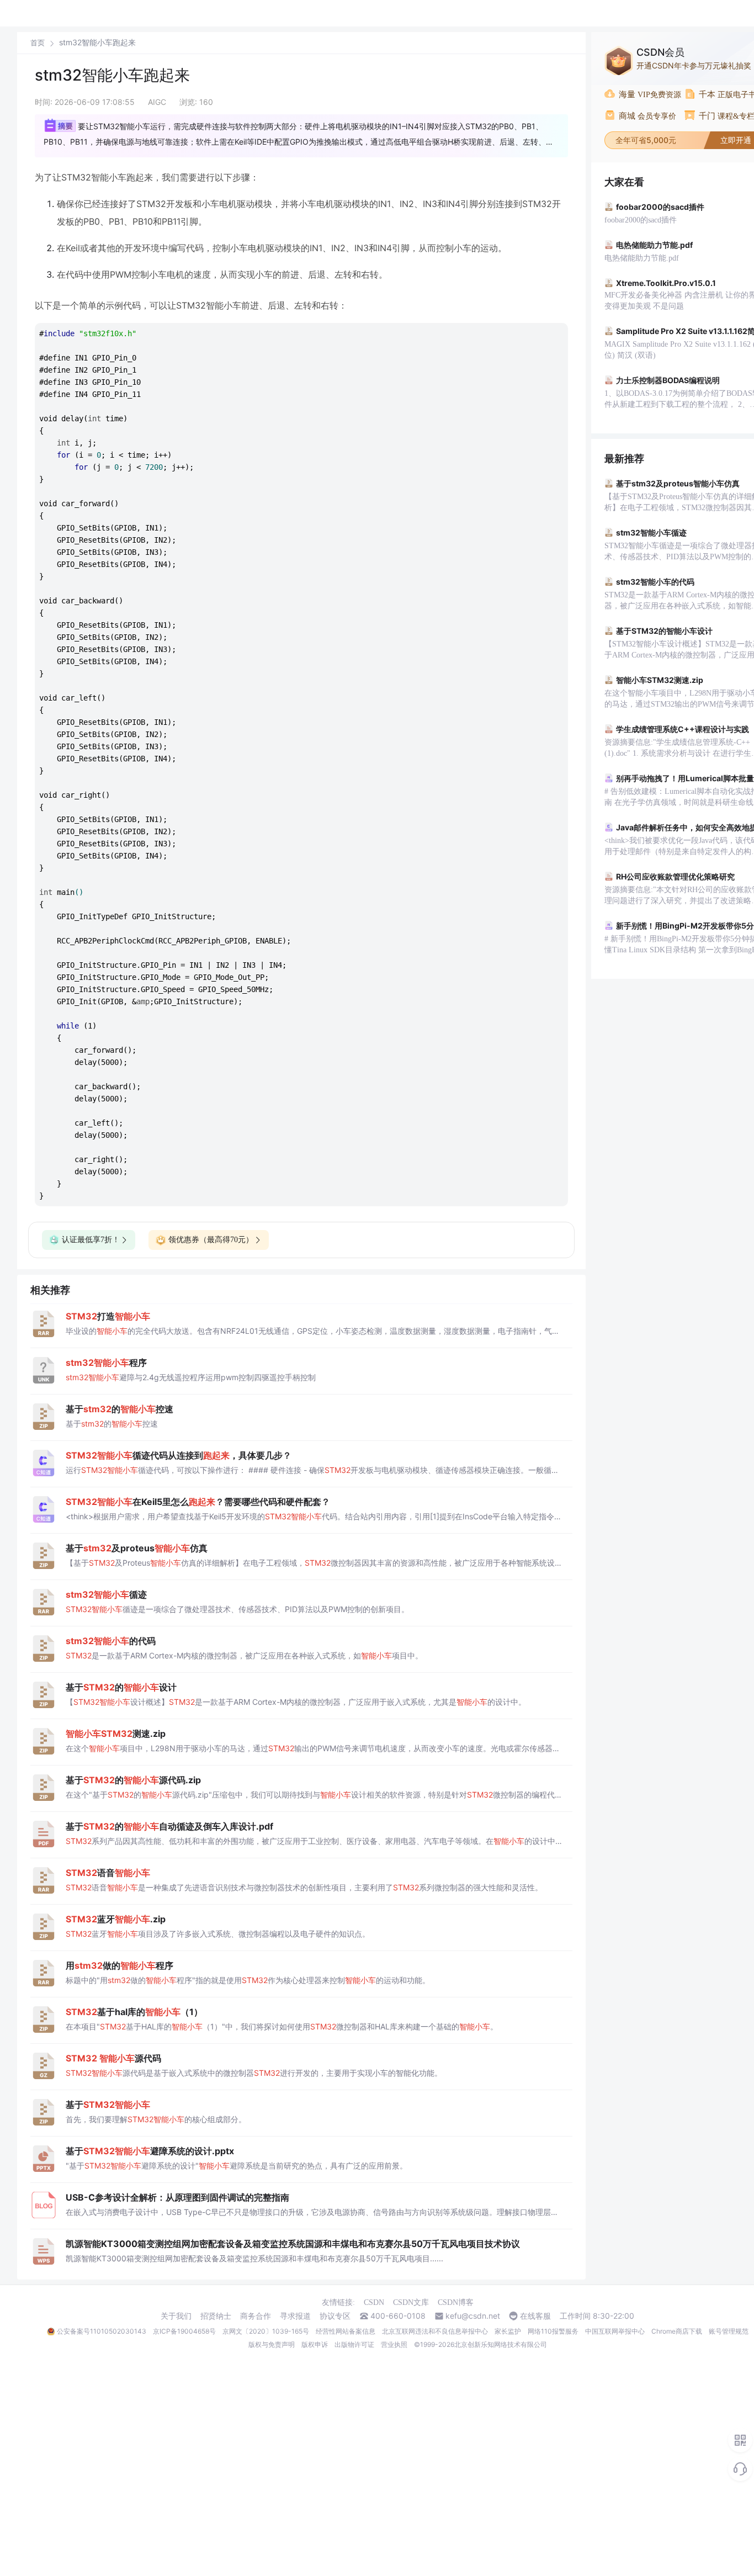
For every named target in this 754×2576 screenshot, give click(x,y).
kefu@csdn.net (473, 2316)
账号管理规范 (729, 2331)
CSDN (374, 2302)
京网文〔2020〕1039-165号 (266, 2331)
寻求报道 (295, 2316)
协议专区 (335, 2316)
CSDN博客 (456, 2302)
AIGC (157, 102)
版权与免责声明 (272, 2344)
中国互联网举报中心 (615, 2331)
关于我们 (176, 2316)
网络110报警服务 (553, 2331)
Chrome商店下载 (677, 2331)
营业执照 (394, 2344)
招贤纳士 (216, 2316)
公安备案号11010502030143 (102, 2331)
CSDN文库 (411, 2302)
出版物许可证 (354, 2344)
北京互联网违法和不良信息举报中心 (435, 2331)
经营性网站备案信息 (346, 2331)
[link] (38, 43)
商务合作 (256, 2316)
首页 (38, 43)
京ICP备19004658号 (184, 2331)
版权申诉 (315, 2344)
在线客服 (535, 2316)
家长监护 (508, 2331)
